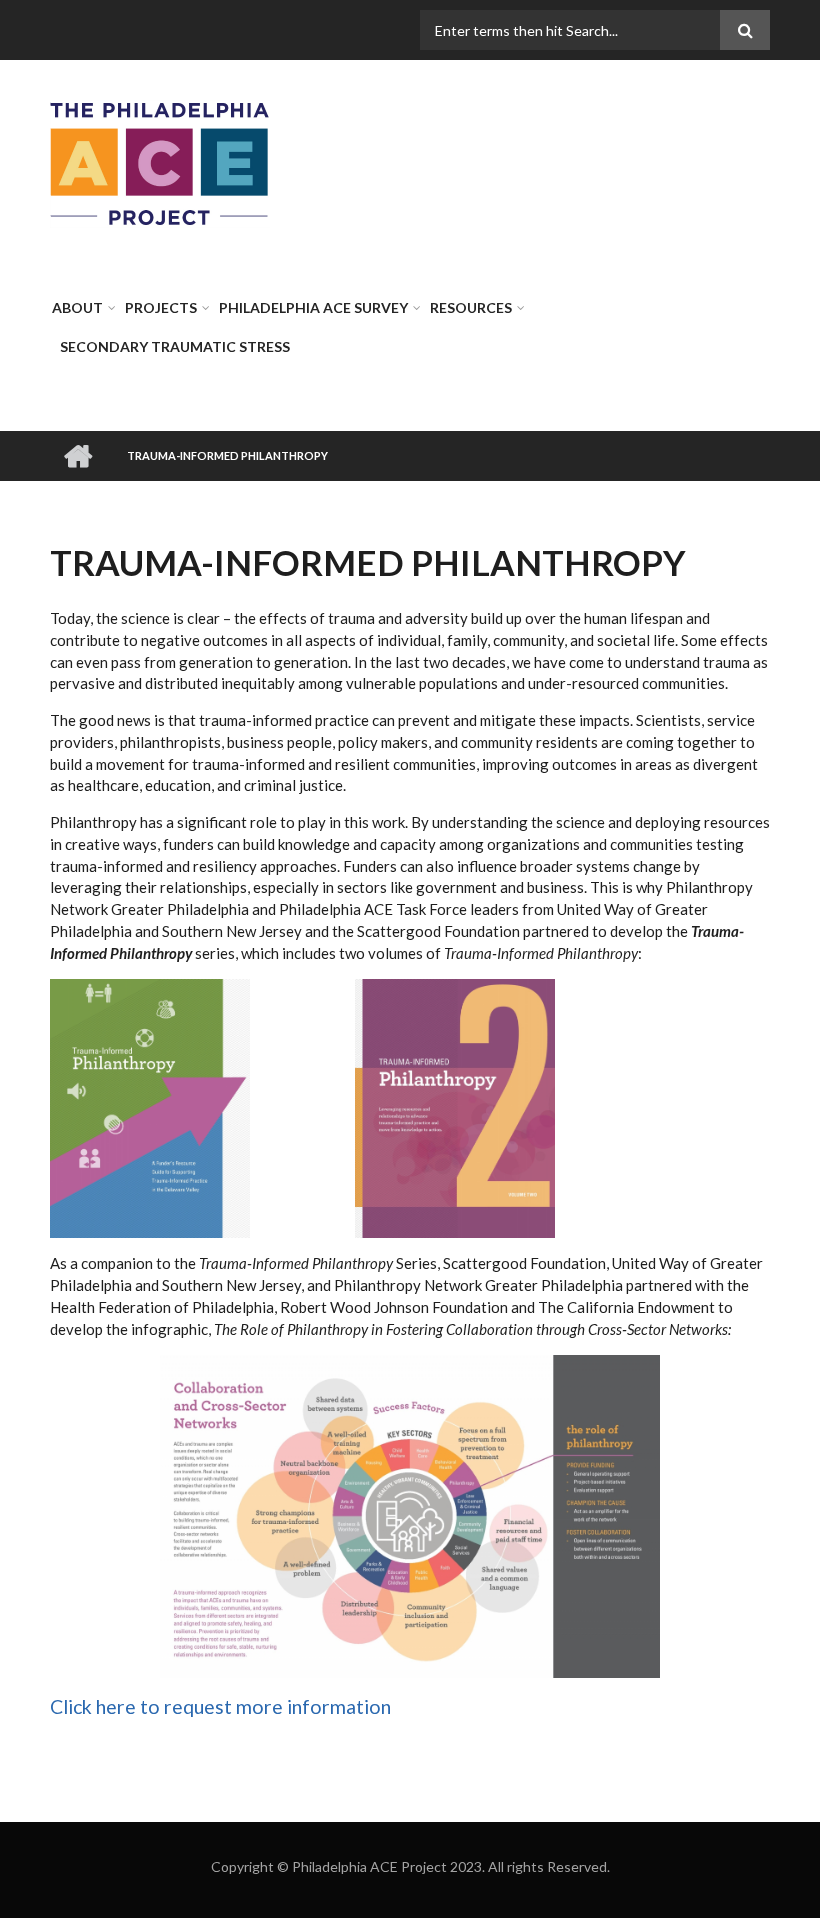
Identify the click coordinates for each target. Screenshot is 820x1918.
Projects (161, 307)
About (77, 307)
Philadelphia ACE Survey (313, 307)
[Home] (160, 162)
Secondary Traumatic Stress (175, 346)
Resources (471, 307)
